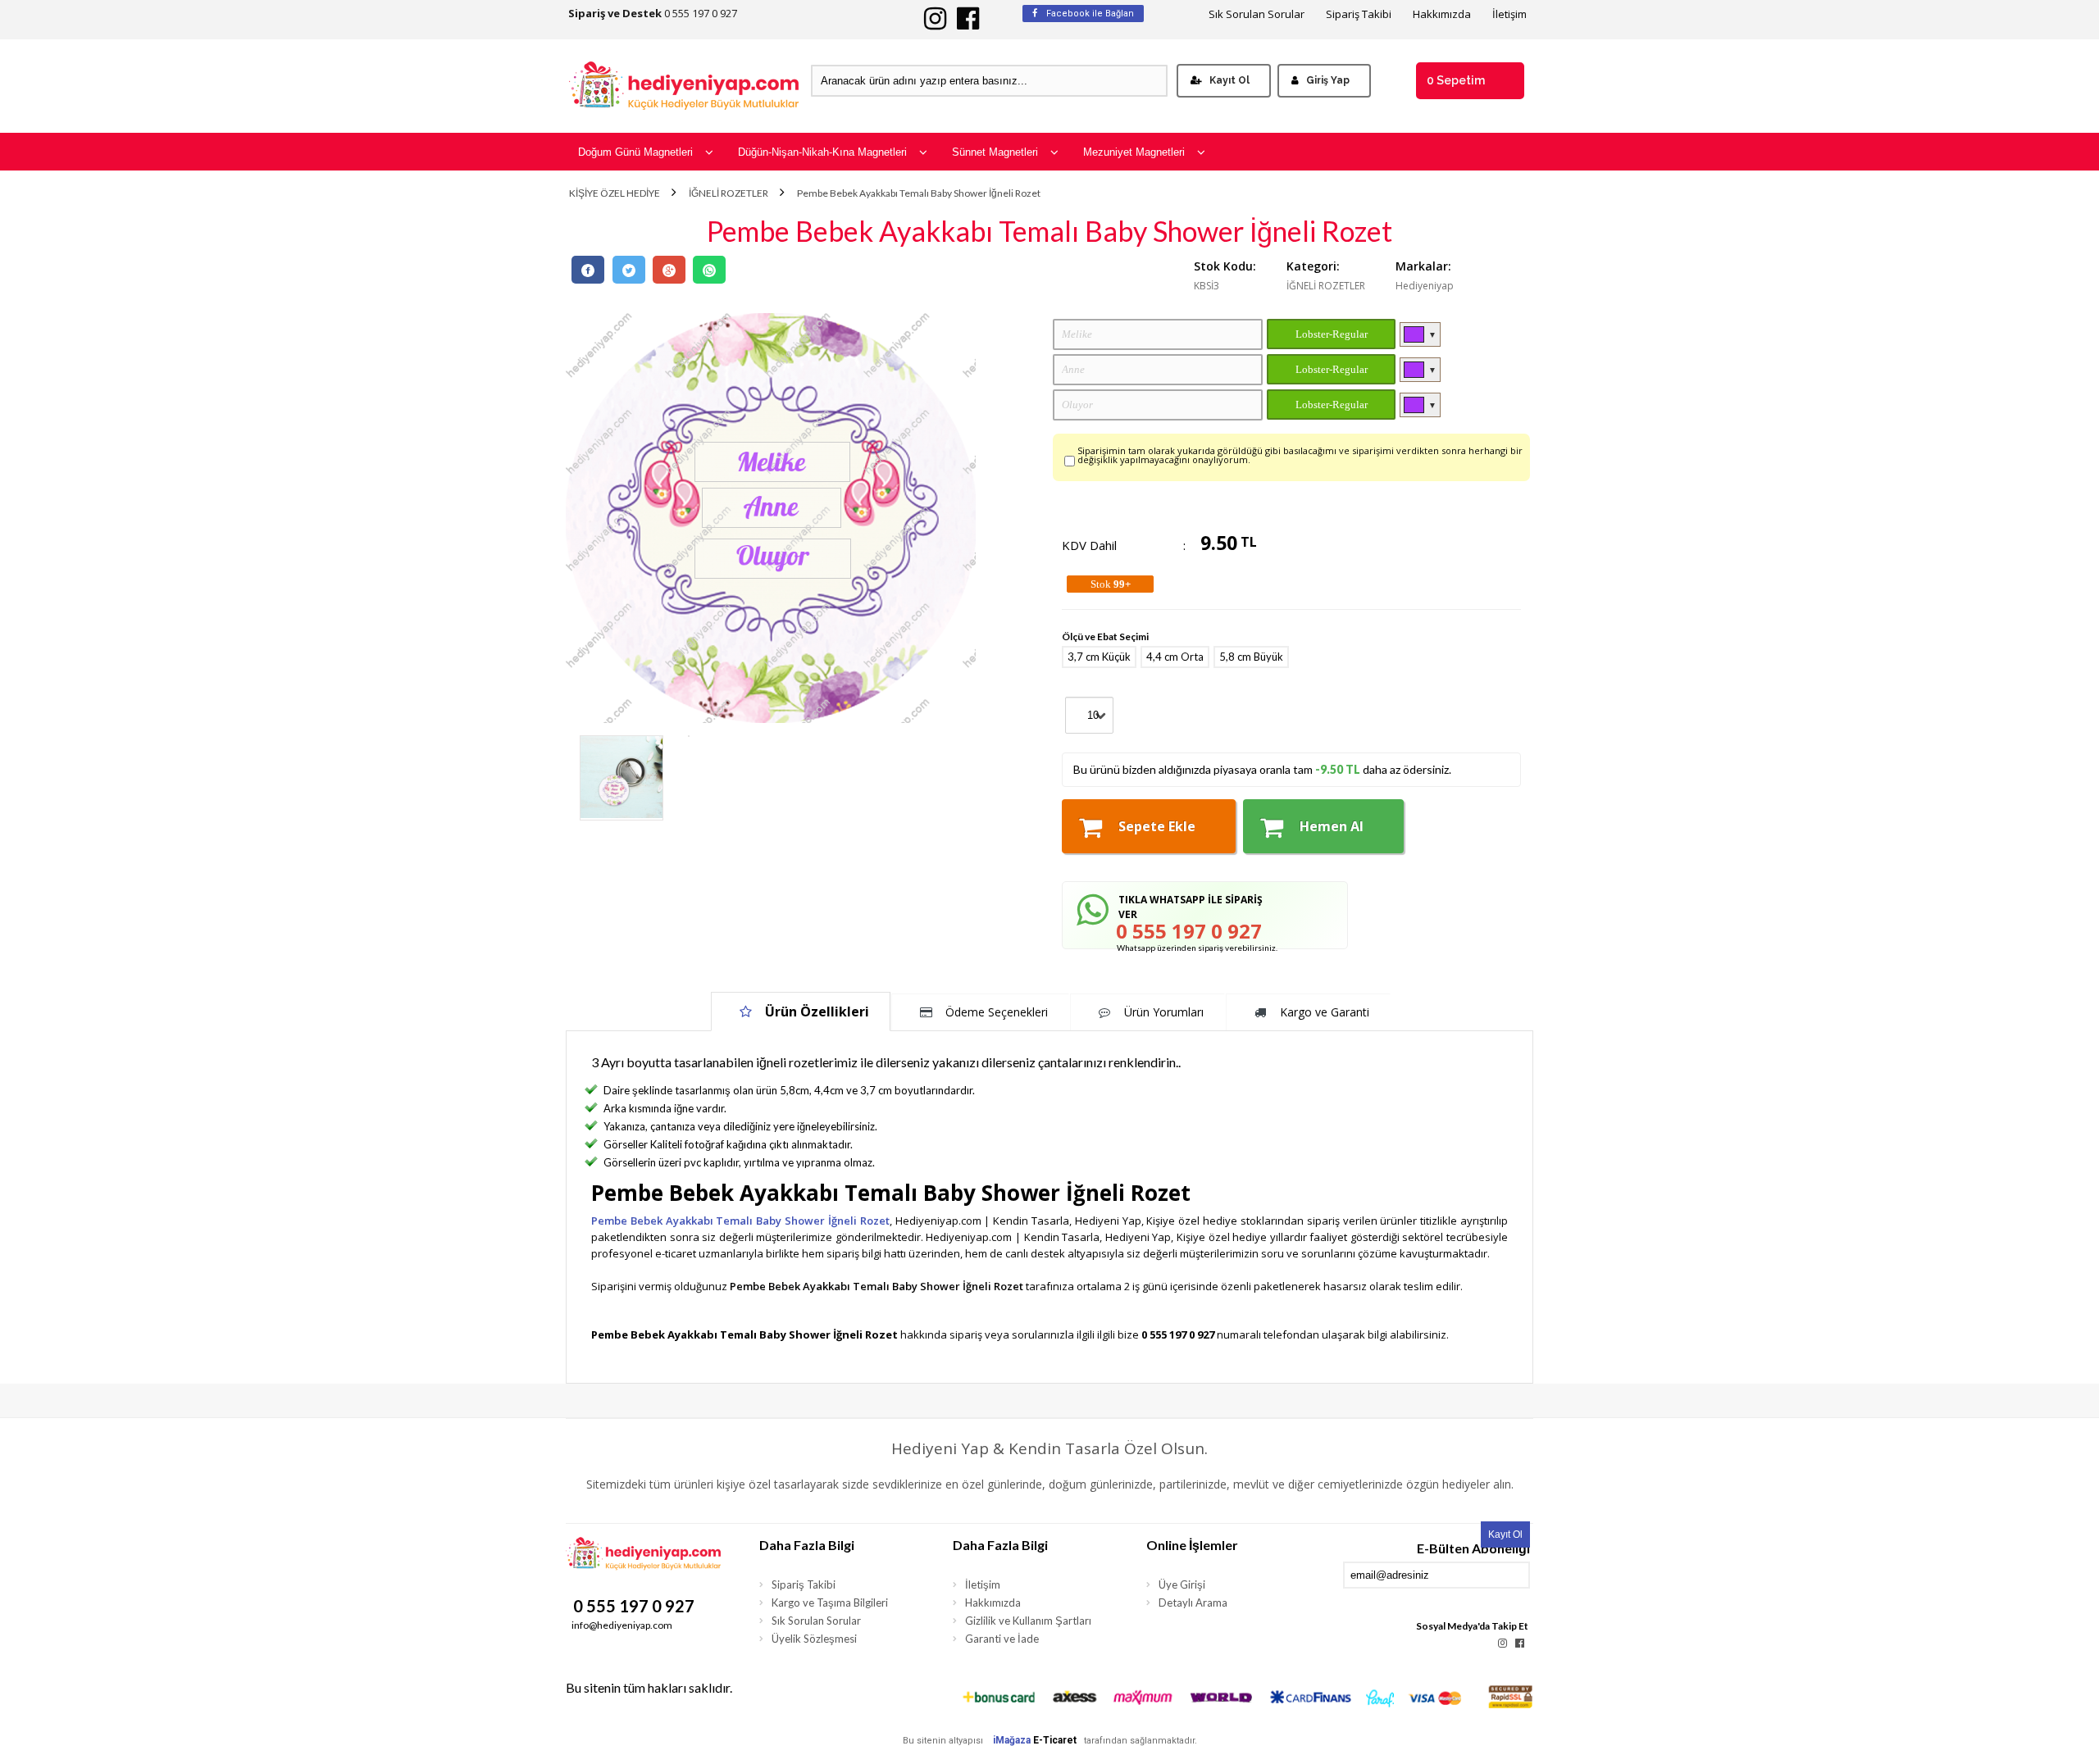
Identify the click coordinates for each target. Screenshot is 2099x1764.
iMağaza (1012, 1740)
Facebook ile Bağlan (1089, 14)
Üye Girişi (1182, 1584)
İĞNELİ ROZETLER (729, 193)
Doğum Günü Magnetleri (635, 152)
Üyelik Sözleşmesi (814, 1639)
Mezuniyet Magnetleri (1134, 152)
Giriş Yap (1328, 80)
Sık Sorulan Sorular (1257, 14)
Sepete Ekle (1157, 826)
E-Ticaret (1055, 1740)
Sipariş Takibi (1359, 14)
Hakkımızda (1442, 14)
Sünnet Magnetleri (995, 152)
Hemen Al (1332, 826)
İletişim (1509, 14)
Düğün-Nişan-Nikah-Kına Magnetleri (822, 152)
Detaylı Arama (1193, 1603)
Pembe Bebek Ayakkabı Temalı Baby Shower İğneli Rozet (919, 193)
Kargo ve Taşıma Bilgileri (830, 1603)
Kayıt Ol (1229, 80)
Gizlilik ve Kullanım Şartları (1028, 1621)
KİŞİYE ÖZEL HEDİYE (615, 193)
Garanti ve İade (1002, 1639)
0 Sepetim (1456, 80)
